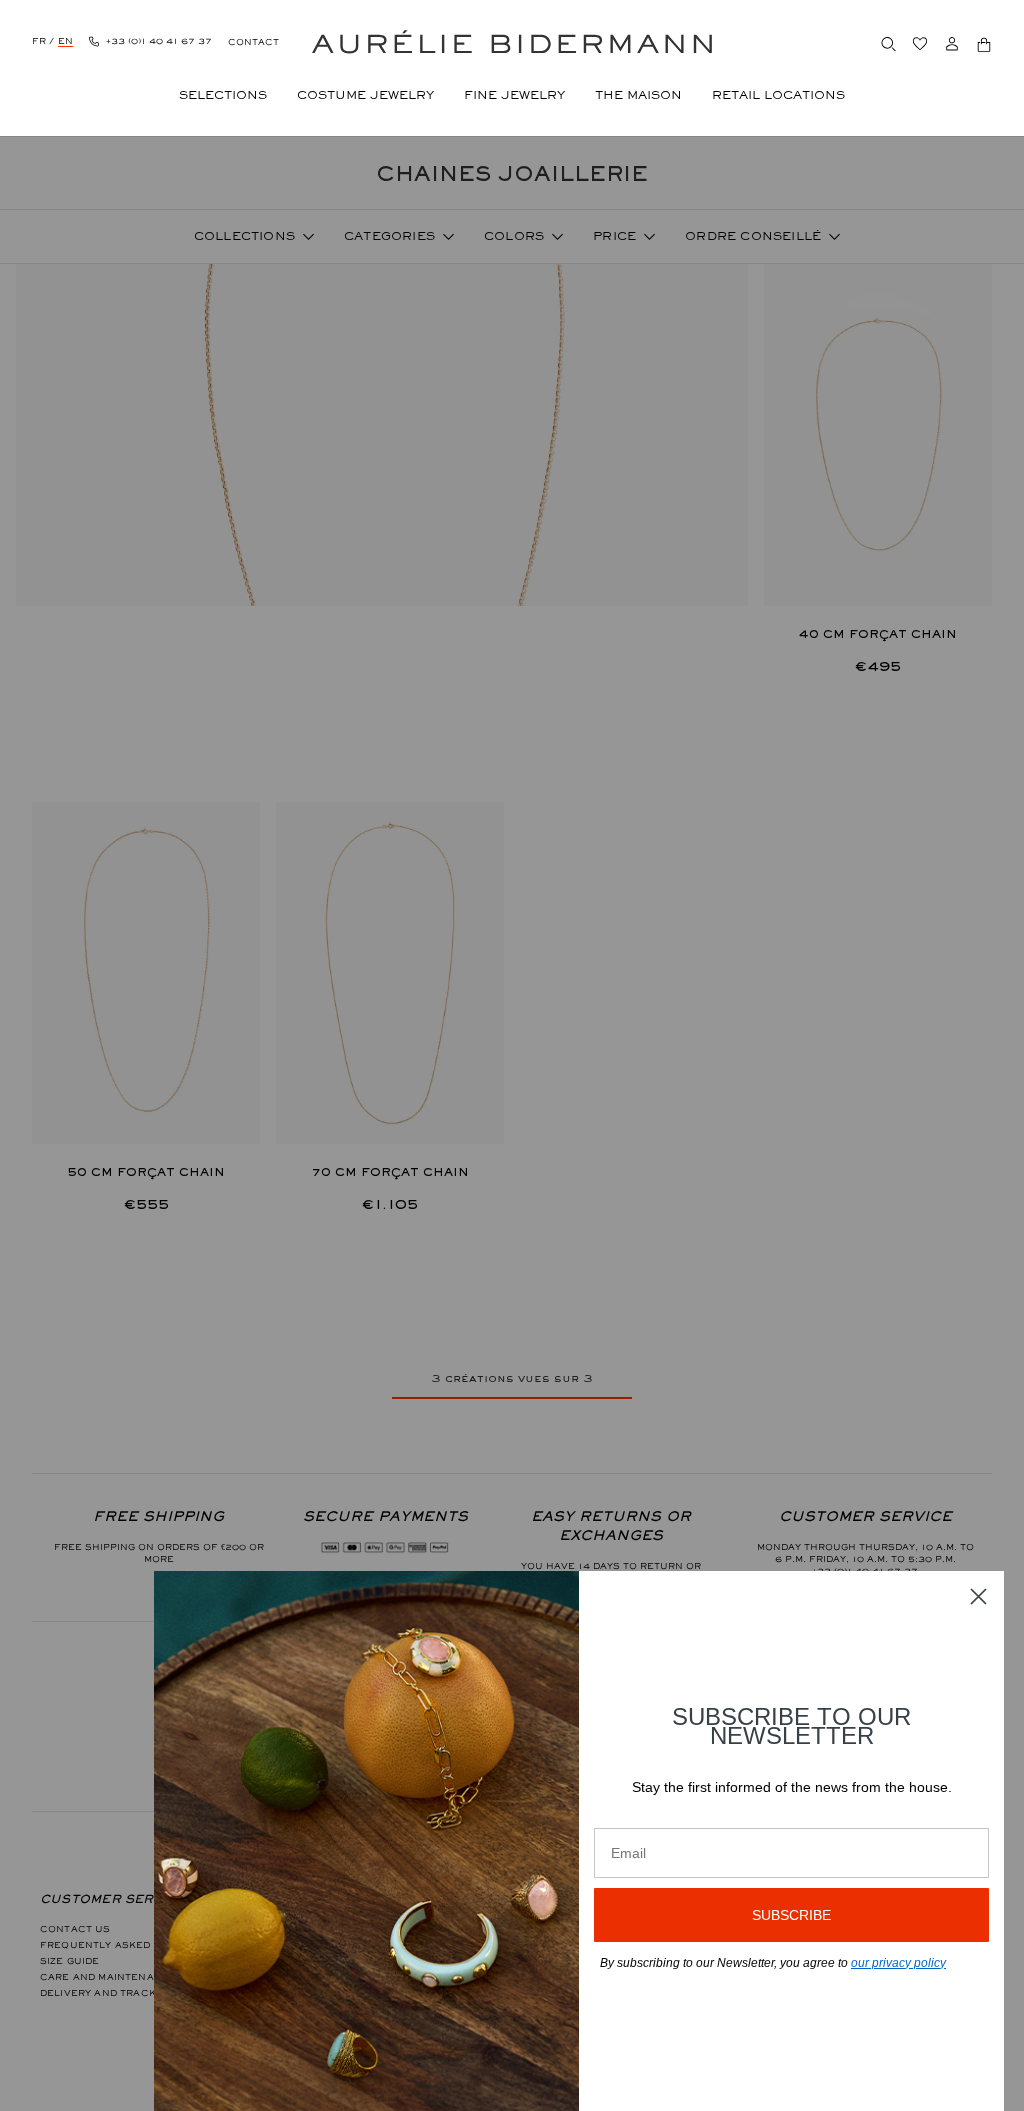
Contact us (75, 1929)
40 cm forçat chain (878, 634)
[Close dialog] (978, 1596)
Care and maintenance (108, 1977)
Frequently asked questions (128, 1945)
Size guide (70, 1961)
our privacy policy (898, 1963)
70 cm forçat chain (390, 1172)
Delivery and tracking (107, 1993)
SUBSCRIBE (791, 1915)
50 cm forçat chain (146, 1172)
